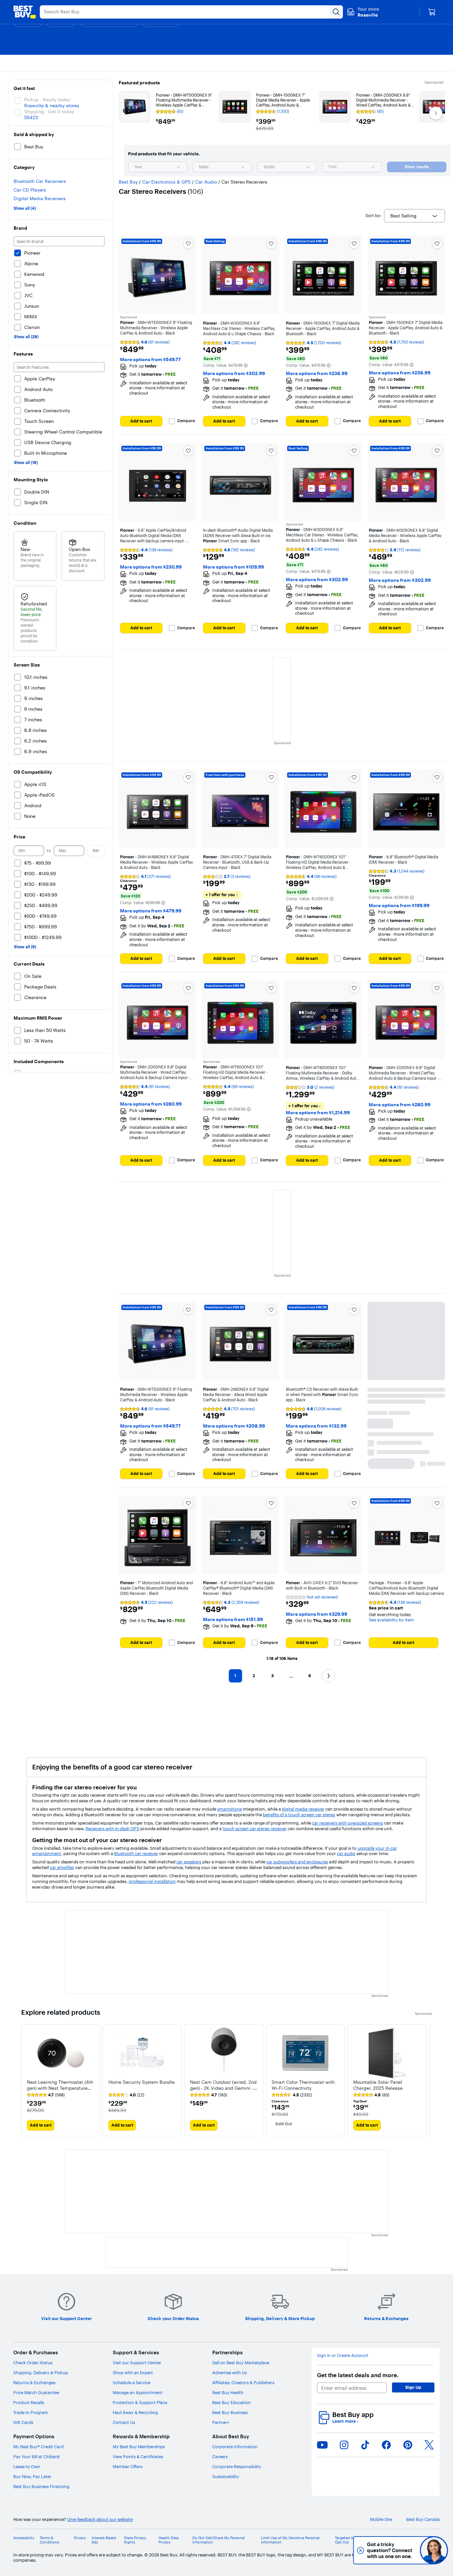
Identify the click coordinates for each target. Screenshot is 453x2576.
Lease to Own (27, 2466)
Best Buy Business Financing (41, 2486)
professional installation (152, 1881)
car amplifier (62, 1867)
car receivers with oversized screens (348, 1823)
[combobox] (158, 167)
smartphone (229, 1809)
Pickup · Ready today (47, 100)
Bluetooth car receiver (136, 1853)
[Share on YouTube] (322, 2445)
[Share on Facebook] (386, 2445)
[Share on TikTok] (365, 2445)
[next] (426, 2080)
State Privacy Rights (135, 2540)
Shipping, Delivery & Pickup (41, 2373)
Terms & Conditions (49, 2540)
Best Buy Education (231, 2402)
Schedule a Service (131, 2382)
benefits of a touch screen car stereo (299, 1815)
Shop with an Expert (133, 2373)
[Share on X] (429, 2445)
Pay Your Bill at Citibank (37, 2457)
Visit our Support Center (137, 2363)
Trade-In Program (31, 2412)
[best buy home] (25, 12)
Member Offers (128, 2466)
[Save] (188, 244)
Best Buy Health (228, 2392)
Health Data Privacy (169, 2540)
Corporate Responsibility (237, 2466)
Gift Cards (23, 2422)
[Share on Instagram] (344, 2445)
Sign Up (413, 2387)
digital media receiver (303, 1809)
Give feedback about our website (100, 2519)
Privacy (80, 2538)
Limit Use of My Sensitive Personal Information (290, 2540)
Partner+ (221, 2422)
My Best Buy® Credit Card (38, 2447)
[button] (246, 365)
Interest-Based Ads (104, 2540)
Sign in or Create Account (343, 2355)
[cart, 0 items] (432, 12)
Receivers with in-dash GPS (112, 1829)
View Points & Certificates (138, 2457)
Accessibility (24, 2538)
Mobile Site (381, 2519)
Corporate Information (235, 2447)
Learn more (345, 2421)
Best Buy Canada (423, 2519)
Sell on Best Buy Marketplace (241, 2363)
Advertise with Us (229, 2373)
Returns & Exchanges (34, 2382)
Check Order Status (33, 2363)
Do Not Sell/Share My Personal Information (219, 2540)
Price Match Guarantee (36, 2392)
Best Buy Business (230, 2412)
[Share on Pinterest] (408, 2445)
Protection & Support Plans (140, 2402)
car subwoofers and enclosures (297, 1862)
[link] (46, 2095)
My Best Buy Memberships (139, 2447)
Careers (220, 2457)
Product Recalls (29, 2402)
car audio (346, 1853)
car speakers (189, 1862)
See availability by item (391, 1620)
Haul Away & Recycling (135, 2412)
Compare (186, 421)
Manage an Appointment (138, 2392)
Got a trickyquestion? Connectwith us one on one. (389, 2550)
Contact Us (124, 2422)
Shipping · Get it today (49, 112)
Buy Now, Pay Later (32, 2476)
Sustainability (226, 2476)
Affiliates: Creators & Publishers (243, 2382)
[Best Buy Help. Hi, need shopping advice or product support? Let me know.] (434, 2550)
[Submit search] (336, 12)
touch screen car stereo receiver (255, 1829)
